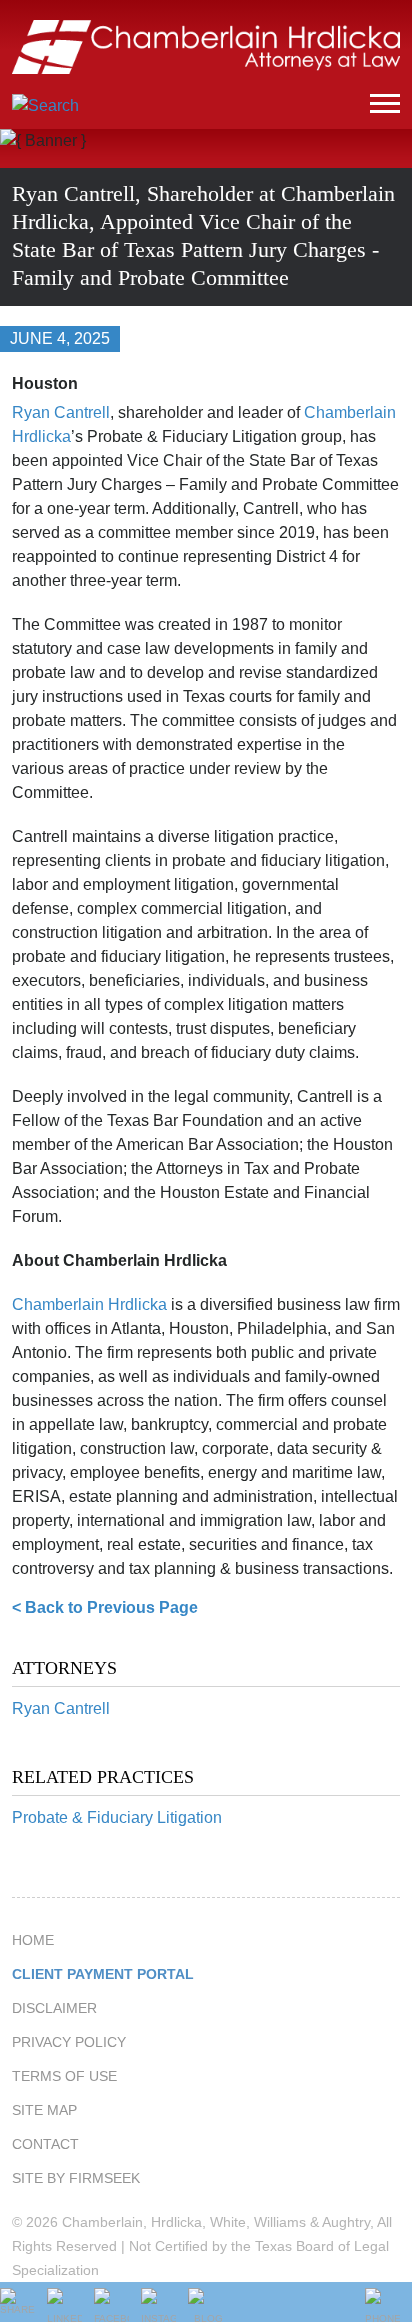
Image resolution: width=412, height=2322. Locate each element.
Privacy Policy (69, 2042)
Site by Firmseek (76, 2178)
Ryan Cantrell (61, 1708)
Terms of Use (64, 2076)
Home (33, 1940)
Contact (45, 2144)
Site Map (44, 2110)
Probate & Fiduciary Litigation (117, 1817)
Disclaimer (54, 2008)
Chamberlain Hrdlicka (89, 1304)
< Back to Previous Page (105, 1607)
